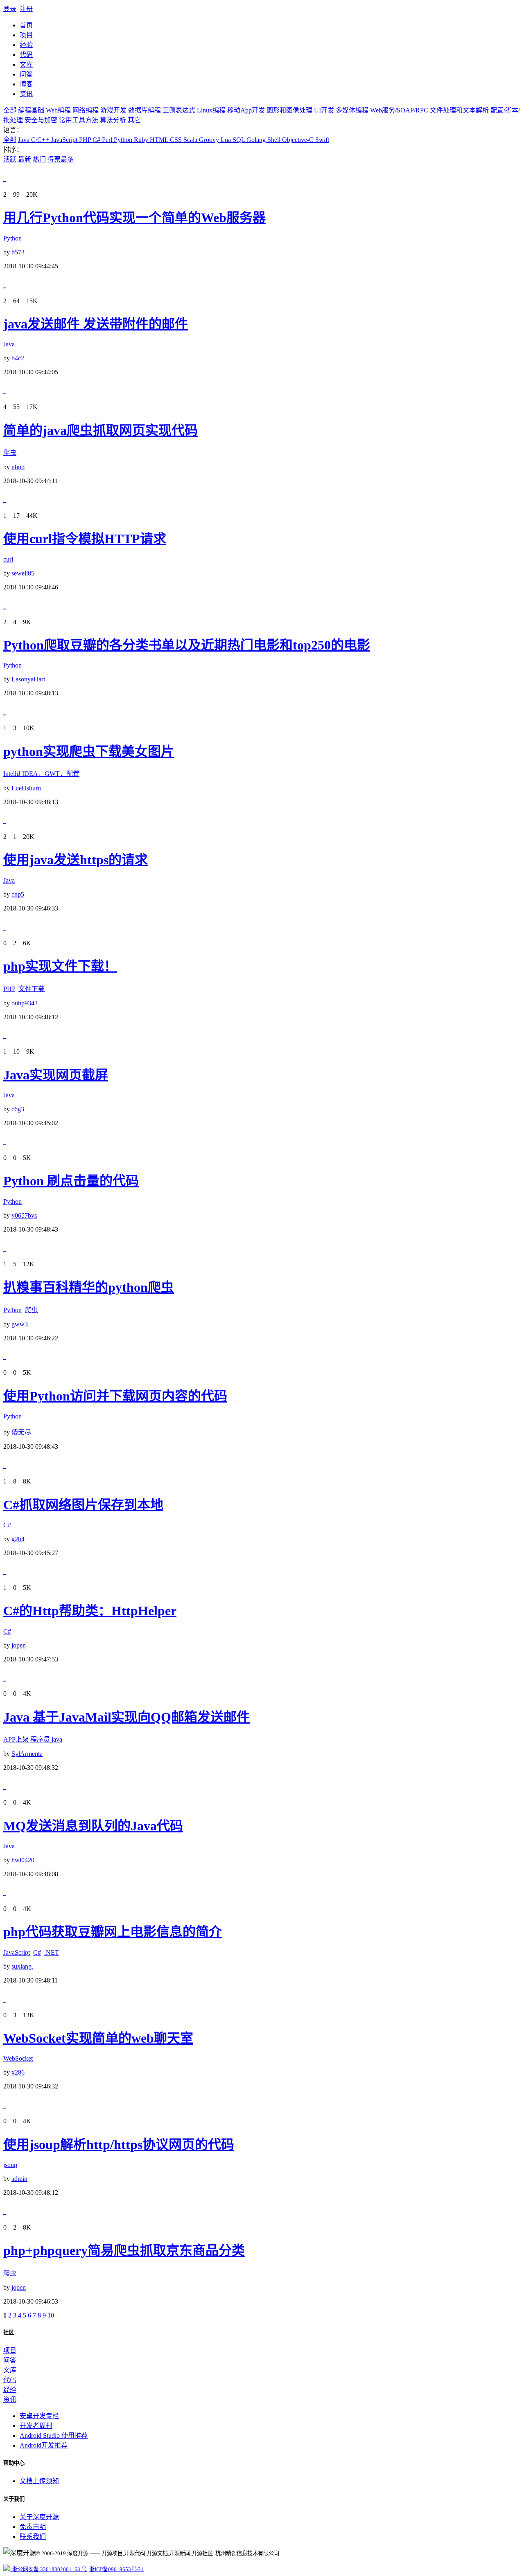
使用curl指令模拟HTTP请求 (85, 539)
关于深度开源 (39, 2517)
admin (19, 2179)
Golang (255, 140)
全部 (10, 110)
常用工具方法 (79, 120)
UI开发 (324, 110)
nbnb (18, 467)
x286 (18, 2072)
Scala (190, 140)
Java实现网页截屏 (56, 1075)
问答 (26, 74)
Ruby (140, 140)
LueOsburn (26, 788)
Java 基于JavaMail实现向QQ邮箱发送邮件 (126, 1717)
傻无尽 (21, 1432)
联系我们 (33, 2537)
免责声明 (33, 2527)
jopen (19, 1645)
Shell (273, 140)
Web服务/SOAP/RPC (399, 110)
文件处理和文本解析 (459, 110)
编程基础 (31, 110)
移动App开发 (246, 110)
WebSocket (18, 2058)
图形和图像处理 (289, 110)
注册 (26, 9)
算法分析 (113, 120)
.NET (52, 1952)
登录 (10, 9)
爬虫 (10, 453)
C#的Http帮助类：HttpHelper (90, 1611)
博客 (26, 84)
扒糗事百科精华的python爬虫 (89, 1287)
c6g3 (18, 1109)
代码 (26, 55)
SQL (238, 140)
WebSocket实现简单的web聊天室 (98, 2038)
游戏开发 (113, 110)
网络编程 (86, 110)
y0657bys (24, 1215)
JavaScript (63, 140)
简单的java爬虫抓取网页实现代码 (101, 430)
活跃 (10, 159)
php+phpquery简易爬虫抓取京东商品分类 (124, 2250)
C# (96, 140)
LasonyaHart (28, 679)
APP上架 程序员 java (33, 1739)
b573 (18, 252)
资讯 (26, 94)
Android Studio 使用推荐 (54, 2436)
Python (122, 140)
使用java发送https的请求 (76, 860)
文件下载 (32, 989)
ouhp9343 (25, 1003)
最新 (25, 159)
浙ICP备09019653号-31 (116, 2569)
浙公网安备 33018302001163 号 (48, 2569)
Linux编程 (211, 110)
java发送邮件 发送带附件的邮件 (96, 324)
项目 (26, 35)
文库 (26, 64)
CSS (175, 140)
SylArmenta (27, 1754)
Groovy (208, 140)
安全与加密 (41, 120)
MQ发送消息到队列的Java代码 (93, 1826)
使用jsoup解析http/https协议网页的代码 (119, 2144)
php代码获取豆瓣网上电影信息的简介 (113, 1932)
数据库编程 (145, 110)
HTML (158, 140)
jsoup (10, 2165)
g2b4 (18, 1539)
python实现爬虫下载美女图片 (89, 751)
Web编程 (58, 110)
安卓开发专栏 (39, 2416)
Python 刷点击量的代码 (71, 1181)
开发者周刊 (36, 2426)
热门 (39, 159)
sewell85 (23, 573)
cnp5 (18, 894)
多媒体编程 (352, 110)
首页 (26, 25)
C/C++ (39, 140)
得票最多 (61, 159)
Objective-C (297, 140)
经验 (26, 45)
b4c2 (18, 358)
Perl (106, 140)
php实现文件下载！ (60, 966)
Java (24, 140)
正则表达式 (179, 110)
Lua (225, 140)
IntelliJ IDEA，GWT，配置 (41, 774)
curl (8, 559)
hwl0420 (23, 1860)
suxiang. (22, 1966)
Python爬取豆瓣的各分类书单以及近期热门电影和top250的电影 (187, 645)
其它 (134, 120)
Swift (321, 140)
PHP (84, 140)
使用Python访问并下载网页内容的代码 (115, 1396)
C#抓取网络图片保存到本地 (83, 1505)
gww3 (20, 1324)
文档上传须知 (39, 2481)
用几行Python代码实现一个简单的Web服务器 (134, 218)
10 (51, 2315)
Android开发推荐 (44, 2445)
